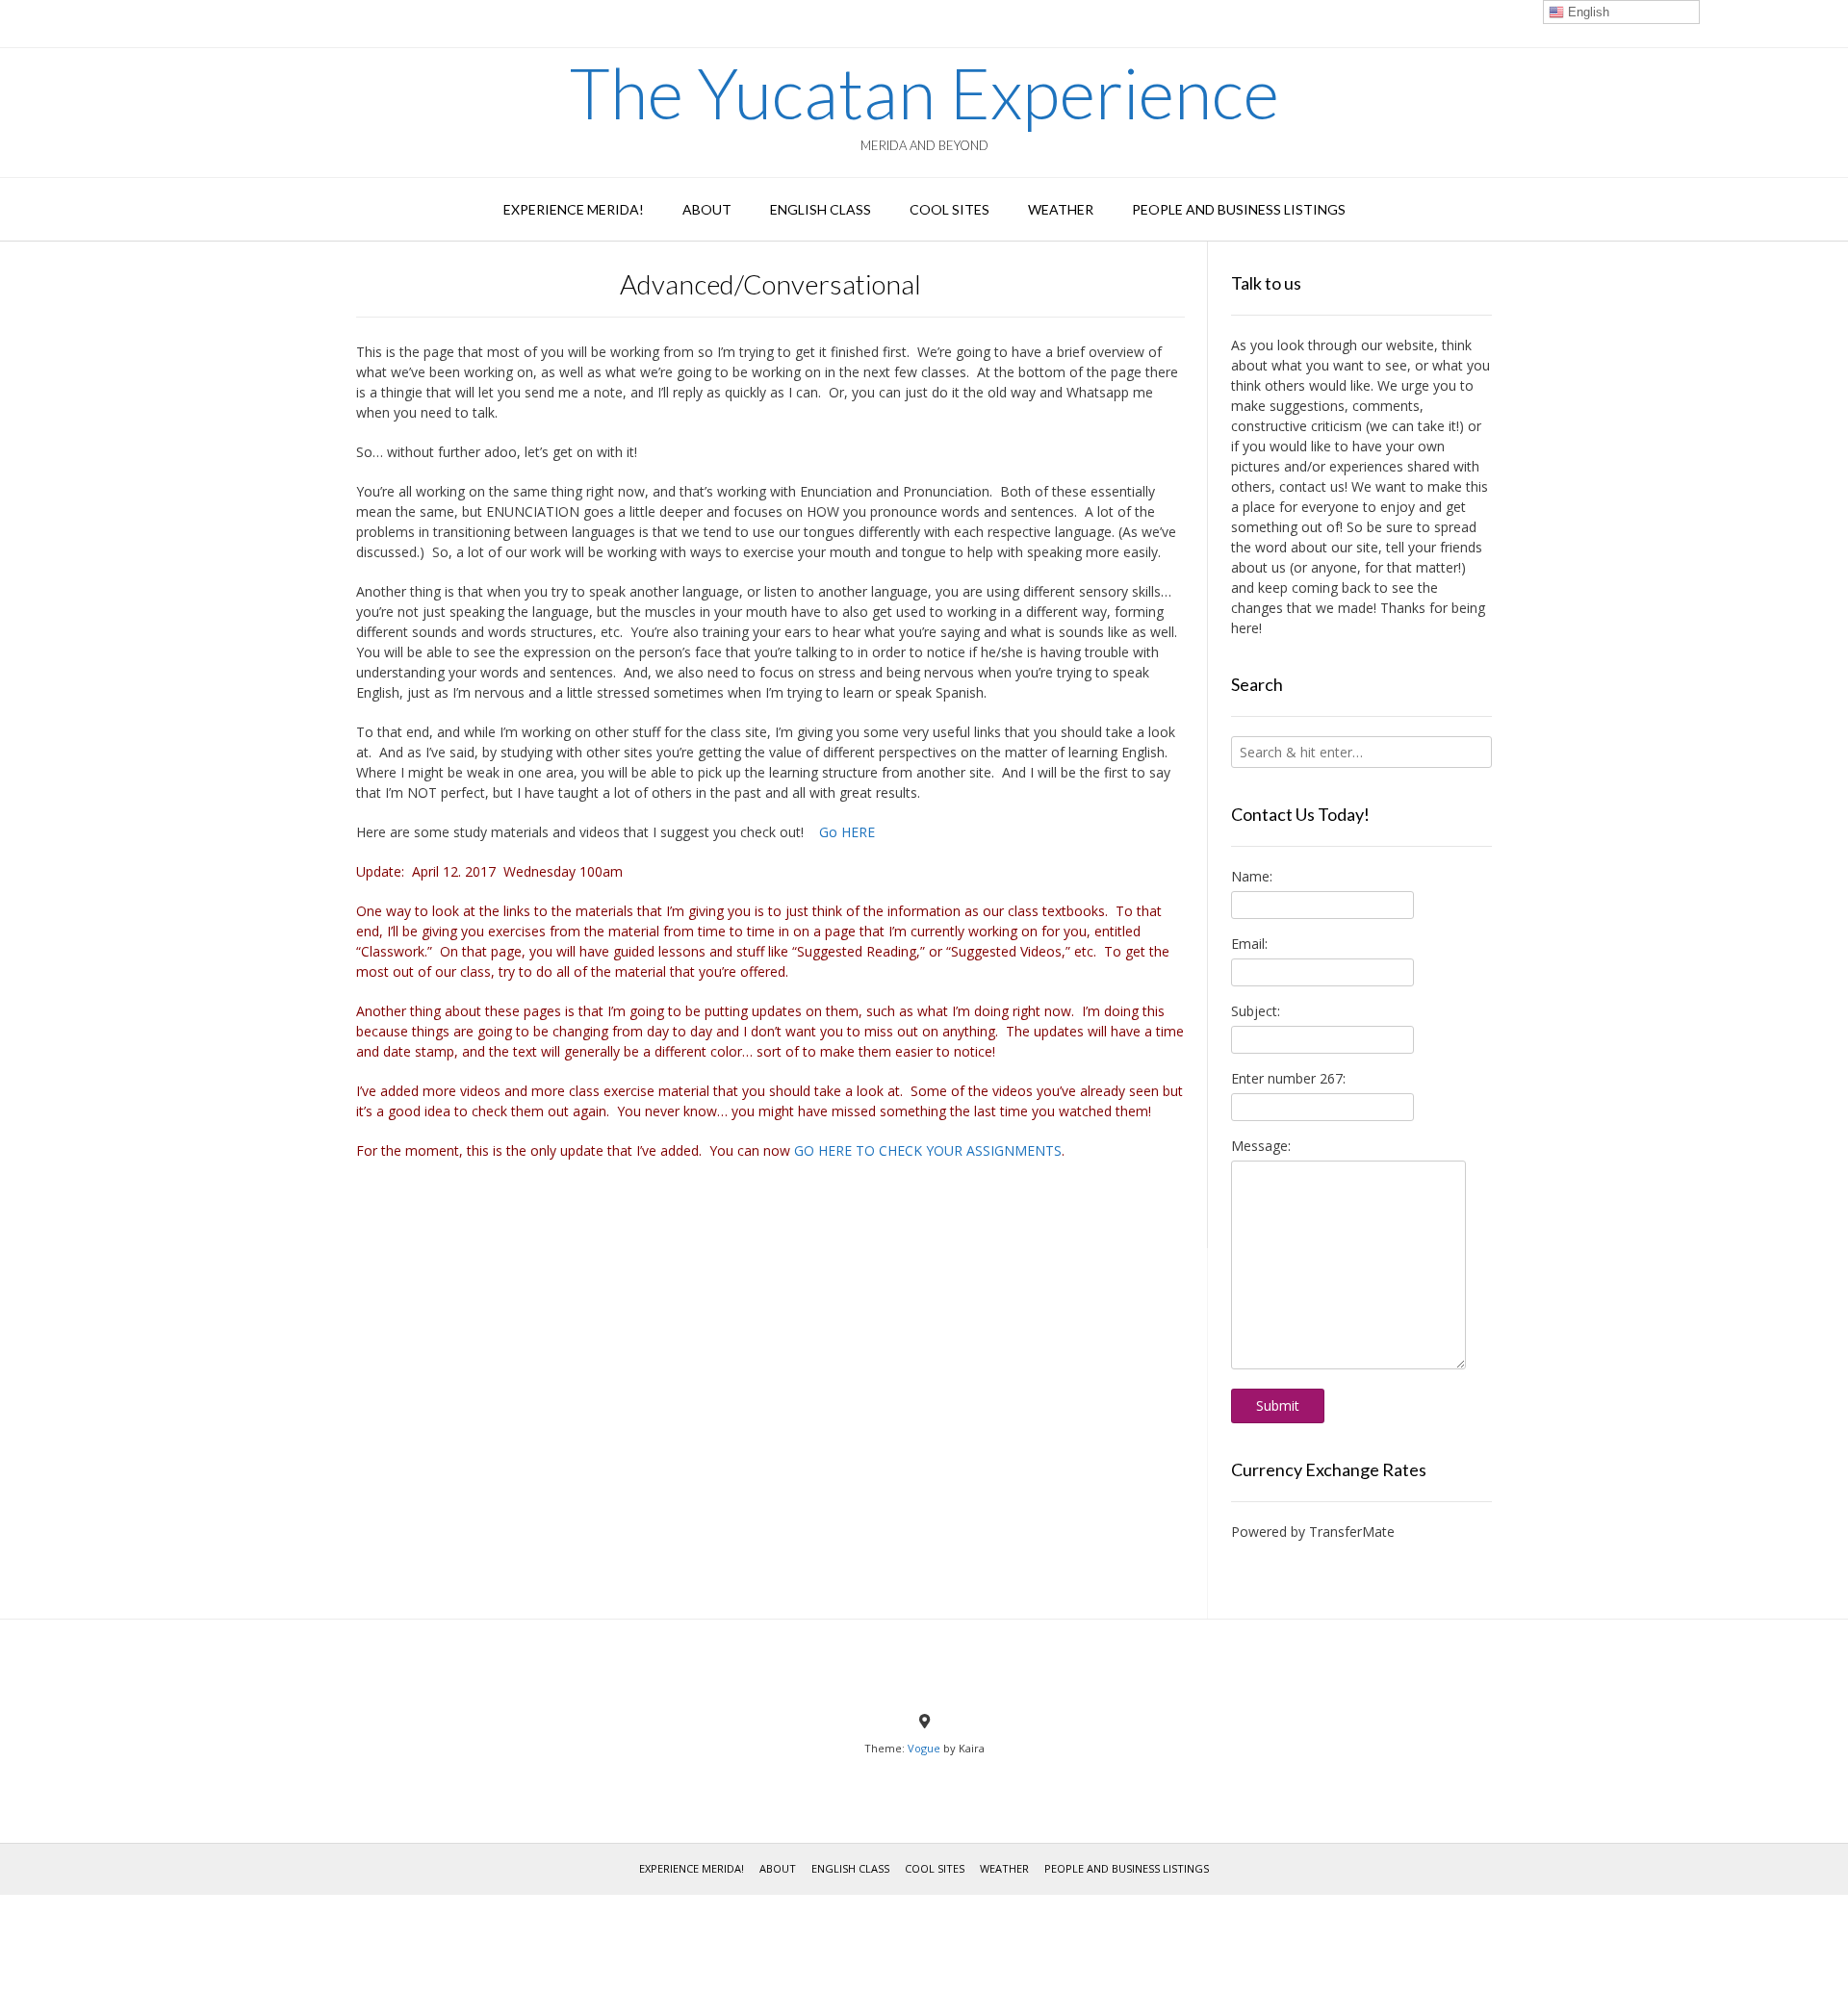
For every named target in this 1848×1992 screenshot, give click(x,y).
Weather (1061, 209)
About (707, 209)
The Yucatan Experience (924, 92)
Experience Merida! (574, 209)
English (1587, 12)
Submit (1278, 1405)
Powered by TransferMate (1313, 1532)
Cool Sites (950, 209)
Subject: (1256, 1011)
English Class (821, 209)
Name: (1252, 876)
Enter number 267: (1288, 1078)
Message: (1261, 1146)
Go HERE (847, 832)
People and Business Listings (1239, 209)
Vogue (924, 1748)
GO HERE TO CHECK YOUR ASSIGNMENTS (928, 1150)
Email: (1249, 944)
